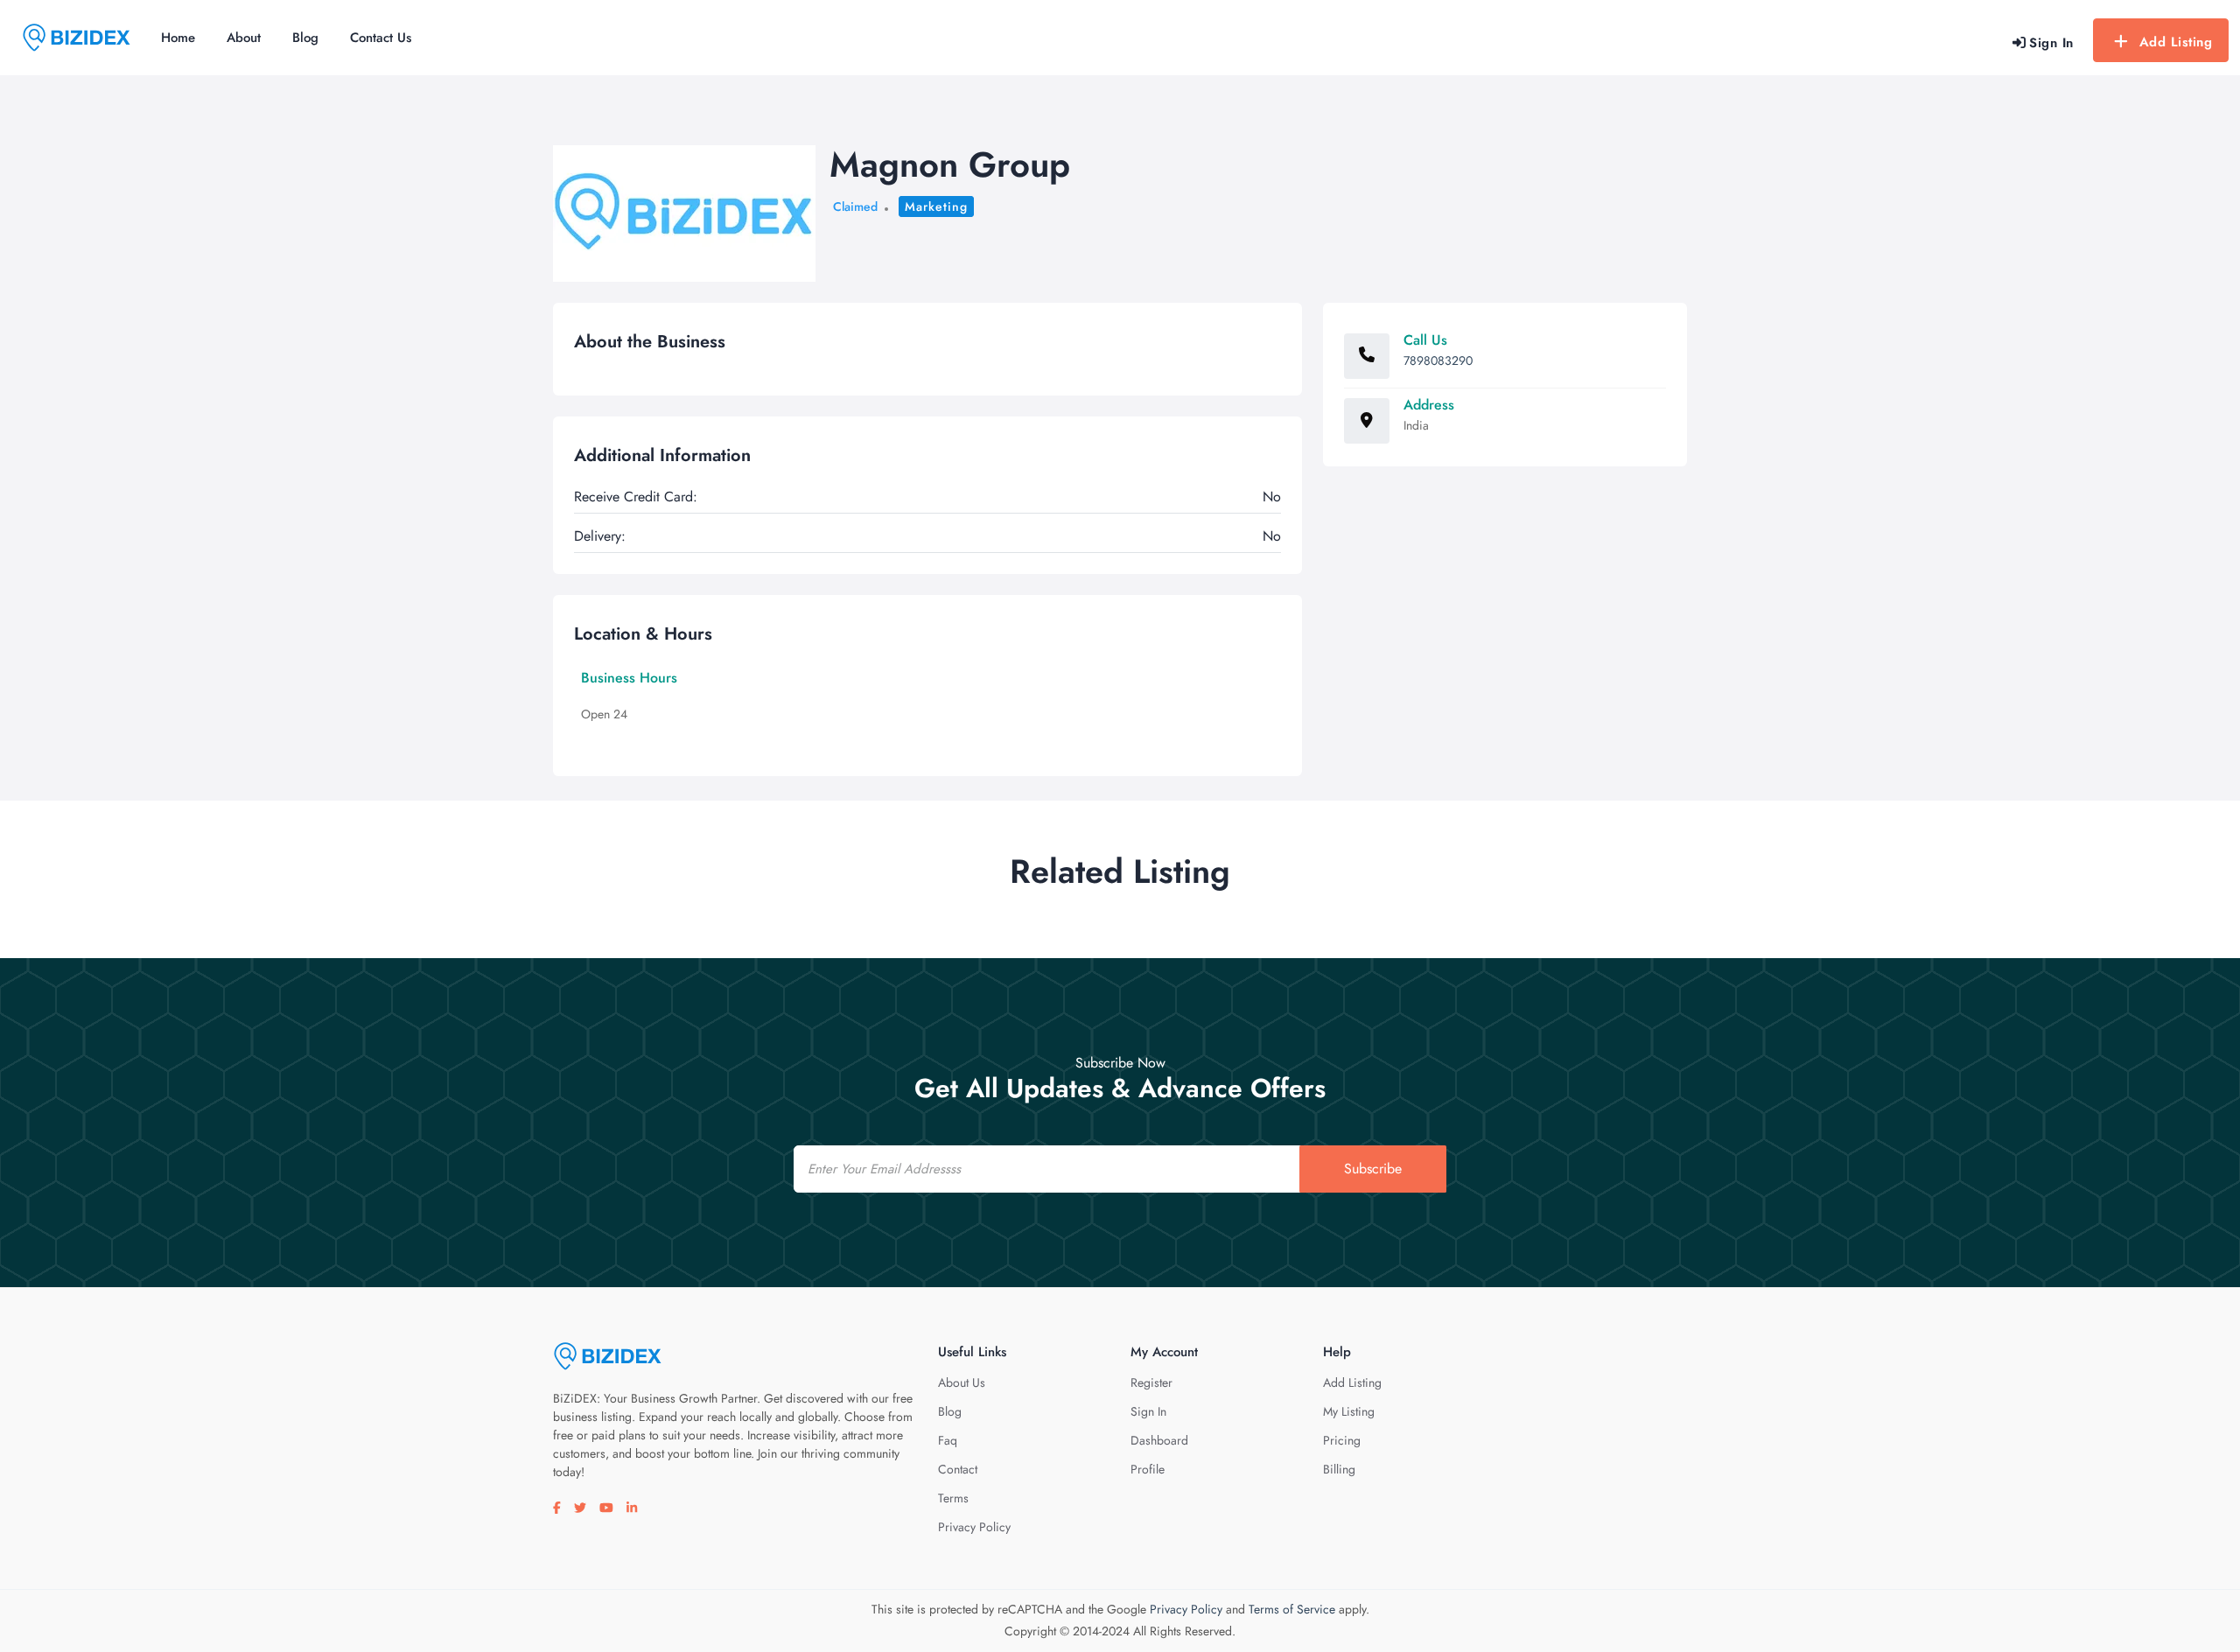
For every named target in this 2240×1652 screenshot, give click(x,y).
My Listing (1349, 1411)
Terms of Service (1292, 1609)
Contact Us (381, 38)
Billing (1339, 1469)
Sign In (1148, 1411)
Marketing (936, 206)
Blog (305, 38)
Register (1151, 1382)
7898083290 (1438, 360)
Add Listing (2176, 42)
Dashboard (1159, 1440)
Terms (953, 1498)
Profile (1148, 1469)
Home (178, 38)
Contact (958, 1469)
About (244, 38)
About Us (962, 1382)
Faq (948, 1440)
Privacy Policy (974, 1527)
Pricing (1342, 1440)
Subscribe (1373, 1169)
